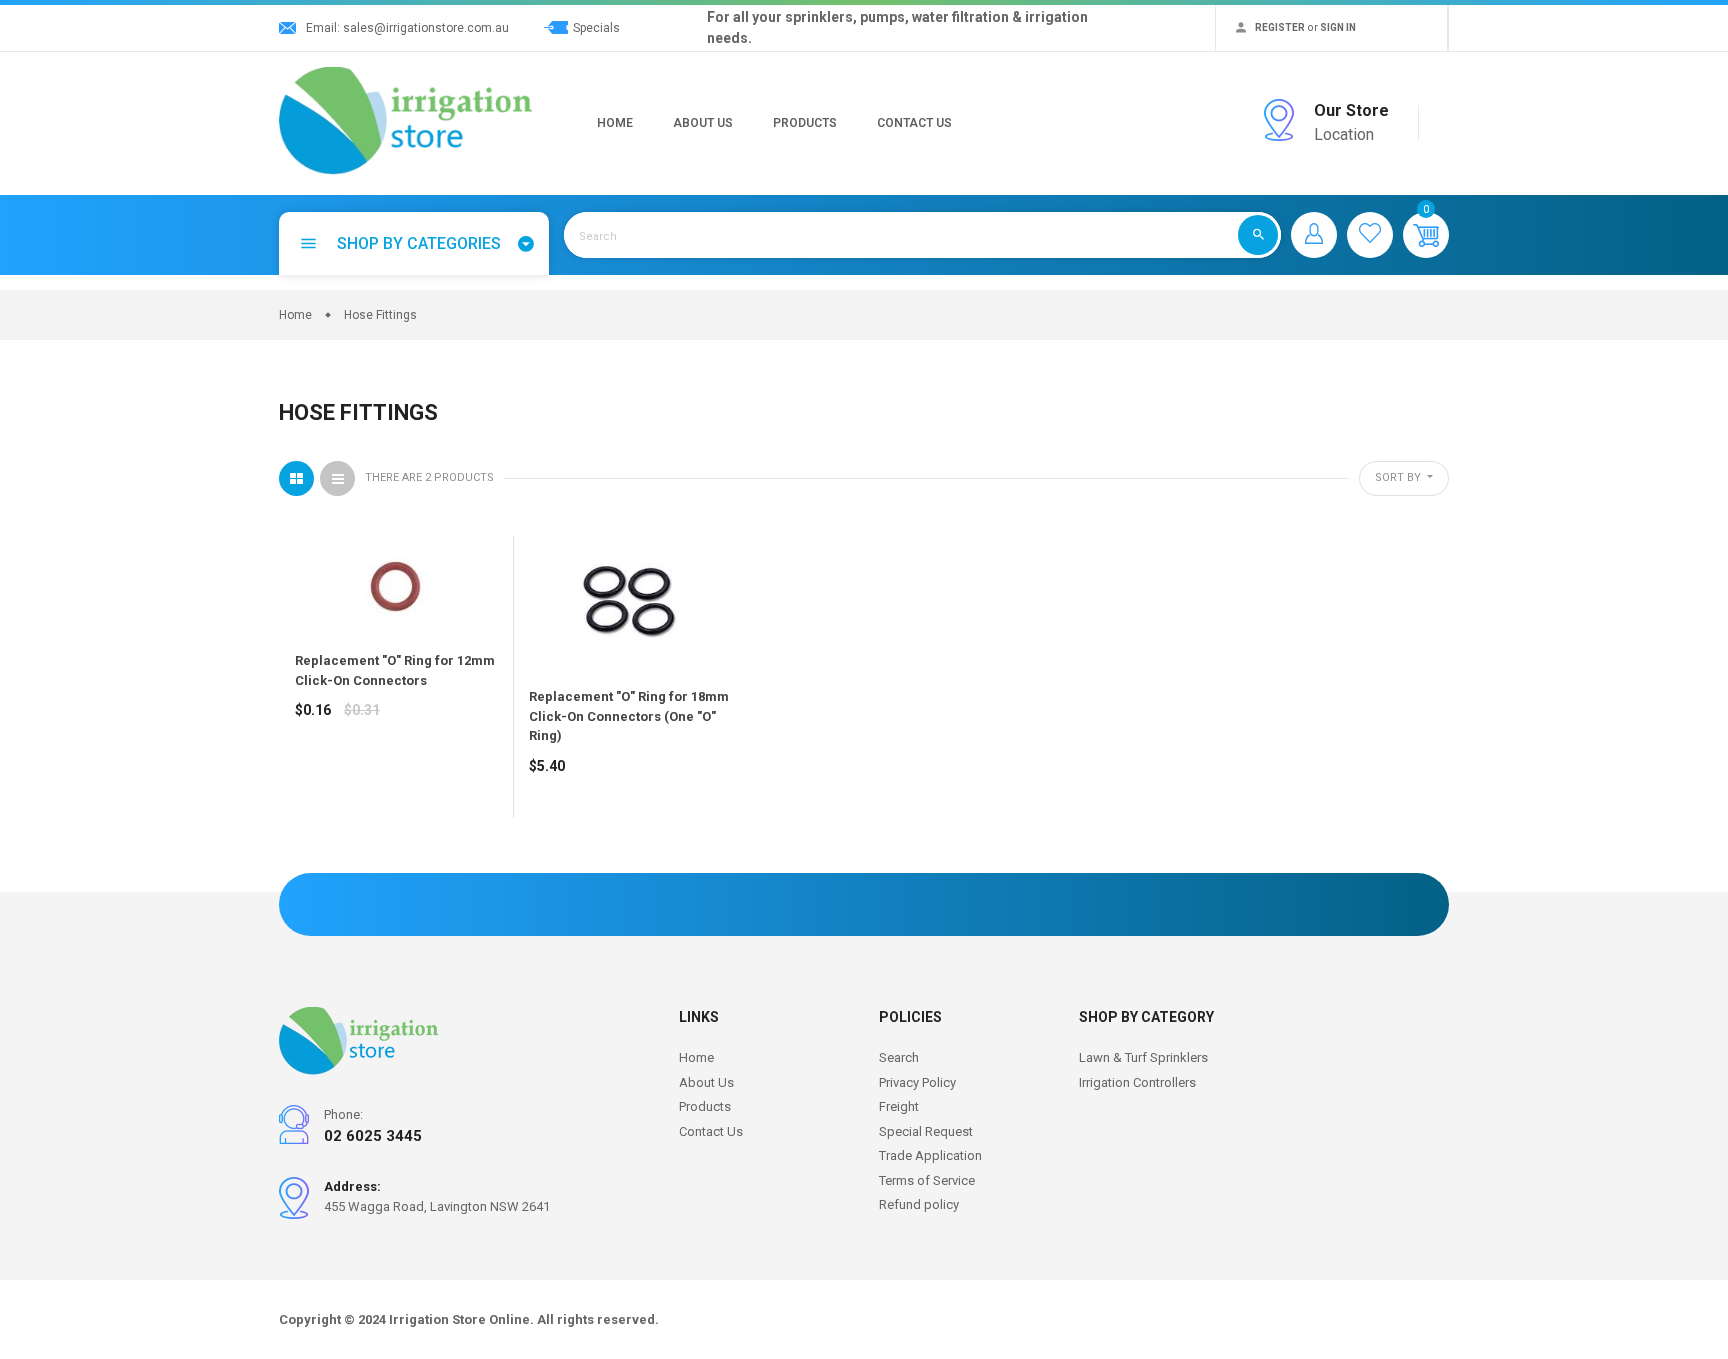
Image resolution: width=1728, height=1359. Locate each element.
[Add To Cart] (315, 781)
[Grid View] (296, 478)
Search (899, 1057)
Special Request (926, 1131)
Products (805, 123)
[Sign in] (1314, 235)
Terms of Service (927, 1180)
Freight (899, 1106)
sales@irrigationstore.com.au (426, 28)
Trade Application (930, 1155)
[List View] (337, 478)
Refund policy (919, 1204)
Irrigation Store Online (459, 1319)
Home (615, 123)
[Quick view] (360, 781)
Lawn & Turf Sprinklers (1143, 1057)
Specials (596, 28)
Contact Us (914, 123)
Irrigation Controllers (1137, 1082)
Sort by (1399, 477)
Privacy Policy (917, 1082)
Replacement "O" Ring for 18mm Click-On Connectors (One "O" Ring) (629, 716)
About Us (703, 123)
